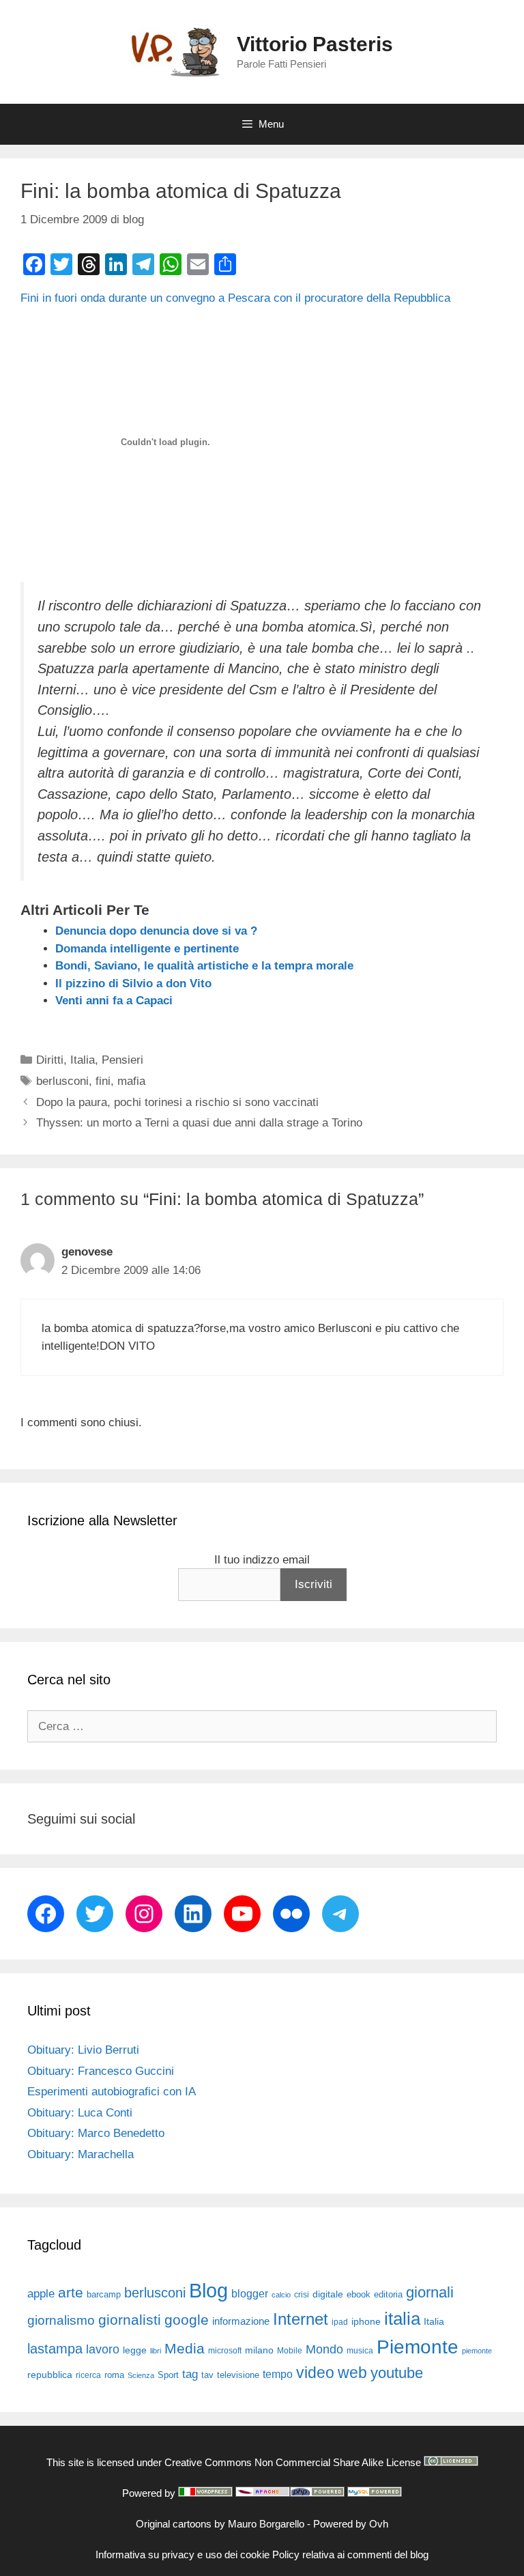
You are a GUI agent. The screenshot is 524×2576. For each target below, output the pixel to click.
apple (41, 2294)
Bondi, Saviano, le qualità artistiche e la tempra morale (204, 966)
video (315, 2373)
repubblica (50, 2375)
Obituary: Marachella (81, 2154)
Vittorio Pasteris (315, 44)
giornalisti (130, 2320)
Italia (83, 1060)
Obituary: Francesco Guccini (101, 2071)
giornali (430, 2292)
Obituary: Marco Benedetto (96, 2133)
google (187, 2320)
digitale (328, 2294)
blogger (250, 2293)
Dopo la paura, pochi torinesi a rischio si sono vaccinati (177, 1102)
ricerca (88, 2375)
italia (402, 2319)
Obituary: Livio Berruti (83, 2050)
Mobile (290, 2351)
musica (360, 2351)
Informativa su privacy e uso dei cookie (183, 2554)
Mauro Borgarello (266, 2524)
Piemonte (418, 2347)
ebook (359, 2294)
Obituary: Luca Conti (80, 2113)
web (352, 2373)
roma (114, 2375)
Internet (301, 2319)
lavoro (103, 2349)
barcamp (104, 2294)
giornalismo (61, 2320)
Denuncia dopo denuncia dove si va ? (156, 931)
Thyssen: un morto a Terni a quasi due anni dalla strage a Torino (199, 1123)
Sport (168, 2375)
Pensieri (122, 1060)
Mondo (324, 2349)
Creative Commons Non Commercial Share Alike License (293, 2462)
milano (259, 2350)
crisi (302, 2295)
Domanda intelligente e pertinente (147, 949)
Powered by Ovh (351, 2524)
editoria (388, 2295)
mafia (131, 1081)
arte (71, 2293)
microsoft (225, 2351)
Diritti (50, 1060)
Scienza (141, 2375)
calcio (281, 2295)
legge (135, 2350)
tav (207, 2375)
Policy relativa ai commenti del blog (350, 2554)
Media (185, 2348)
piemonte (477, 2351)
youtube (397, 2373)
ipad (340, 2322)
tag (190, 2374)
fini (103, 1081)
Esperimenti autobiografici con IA (112, 2092)
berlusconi (62, 1081)
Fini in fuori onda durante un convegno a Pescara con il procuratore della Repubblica (235, 298)
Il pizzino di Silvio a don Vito (133, 983)
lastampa (55, 2349)
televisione (238, 2375)
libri (156, 2351)
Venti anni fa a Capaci (114, 1001)
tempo (278, 2374)
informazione (241, 2321)
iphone (366, 2322)
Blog (208, 2290)
